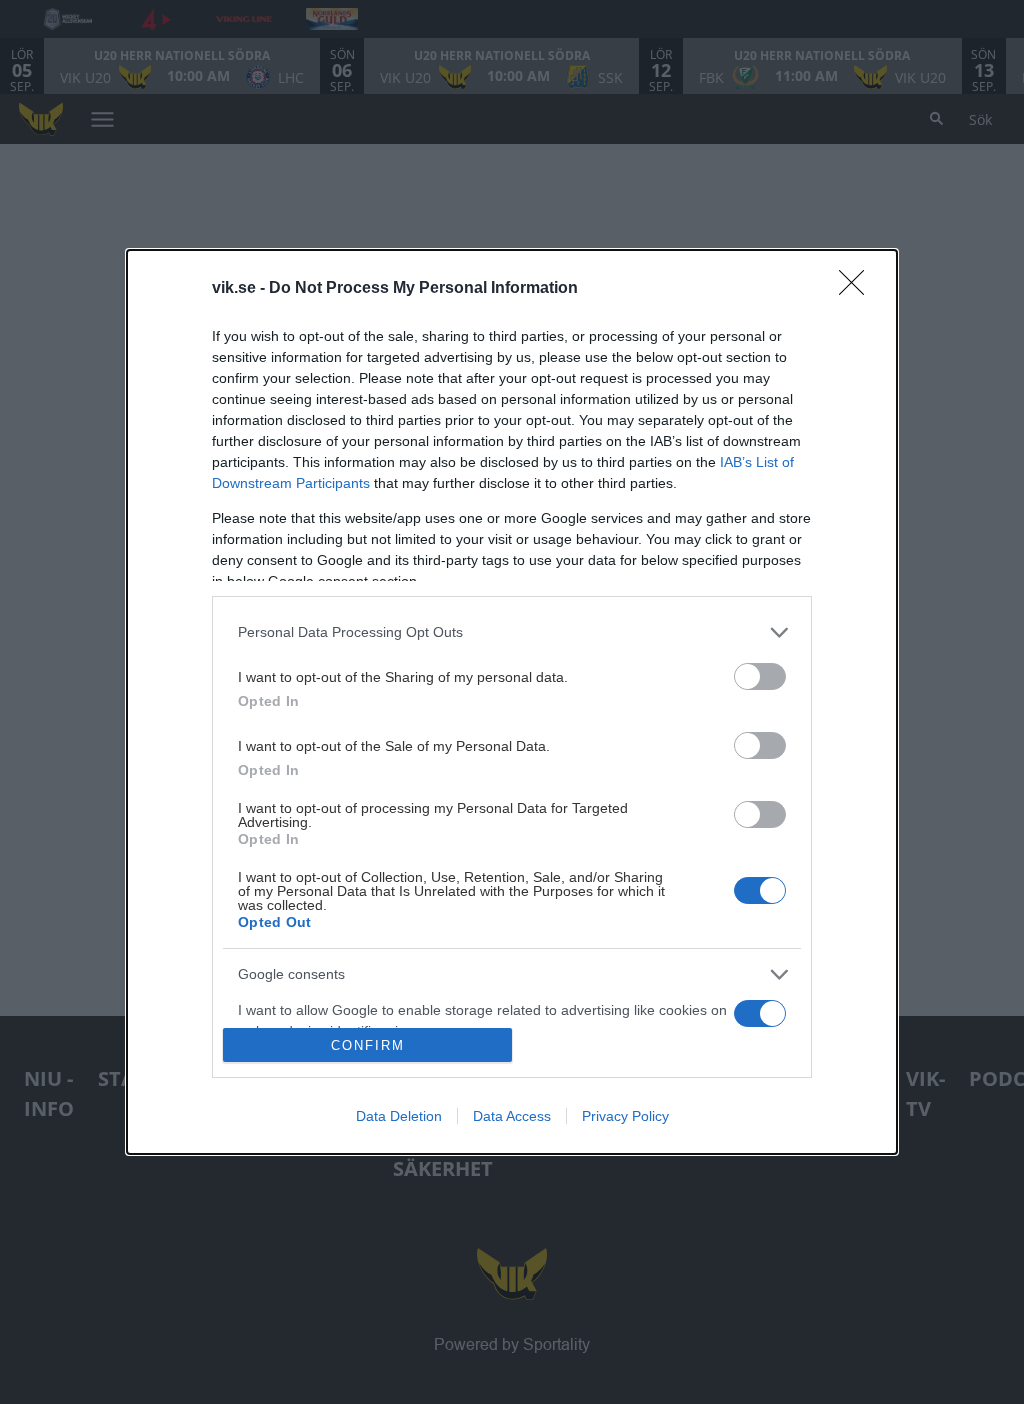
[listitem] (512, 632)
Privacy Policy (625, 1116)
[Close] (858, 289)
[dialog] (512, 702)
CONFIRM (368, 1045)
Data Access (512, 1116)
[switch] (760, 676)
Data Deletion (399, 1116)
